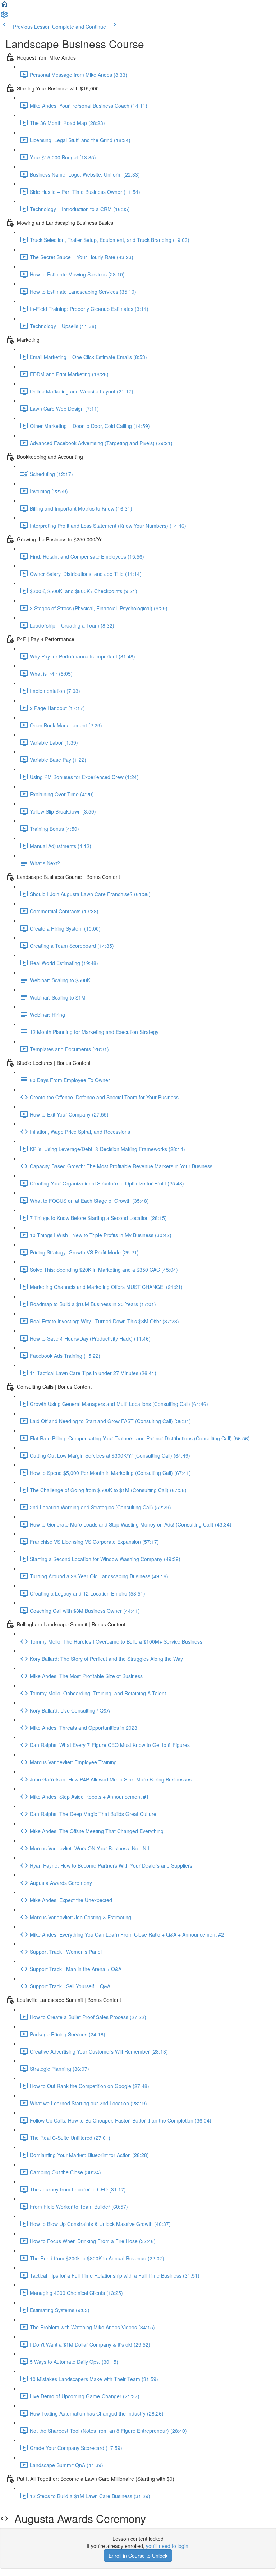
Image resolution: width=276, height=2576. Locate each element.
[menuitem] (4, 17)
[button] (4, 6)
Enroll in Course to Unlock (138, 2556)
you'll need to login (167, 2546)
